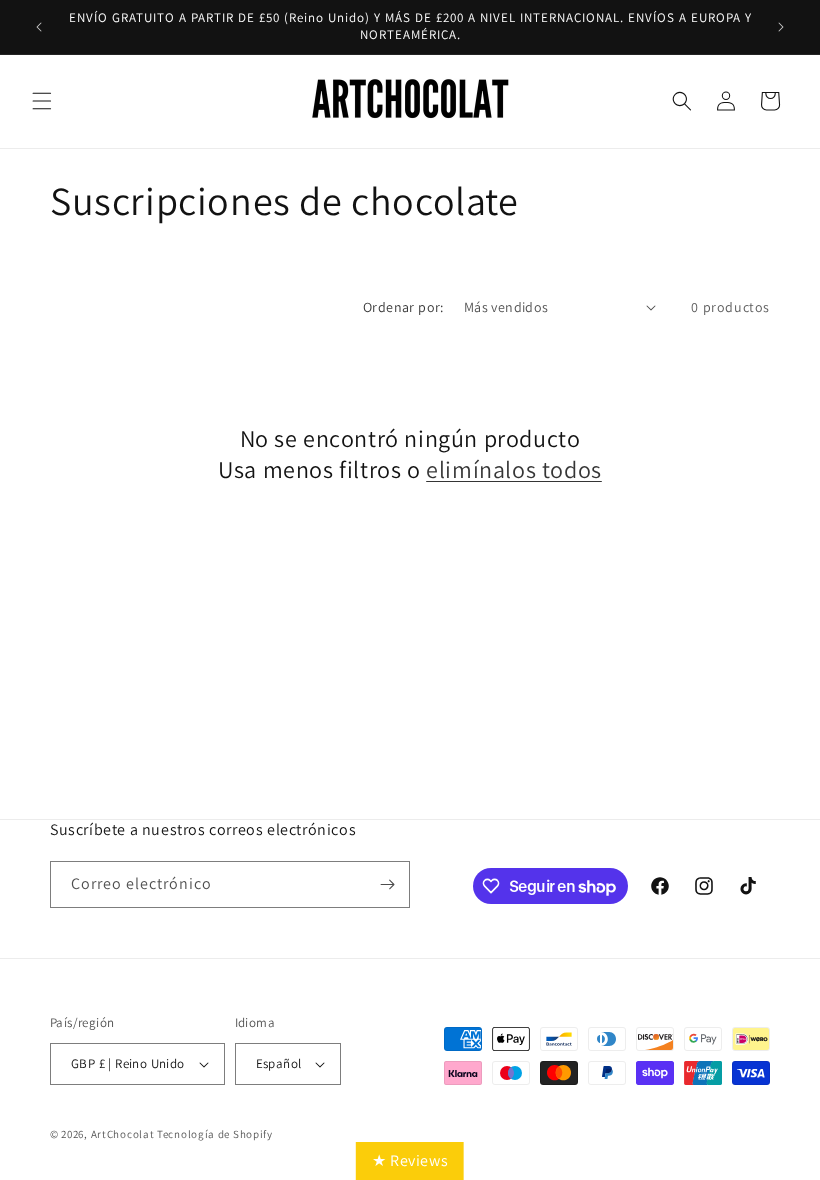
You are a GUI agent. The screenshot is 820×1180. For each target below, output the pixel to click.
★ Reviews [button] (410, 1160)
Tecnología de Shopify (215, 1134)
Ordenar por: (403, 307)
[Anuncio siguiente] (781, 27)
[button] (42, 101)
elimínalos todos (514, 469)
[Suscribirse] (387, 884)
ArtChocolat (123, 1134)
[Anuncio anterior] (39, 27)
